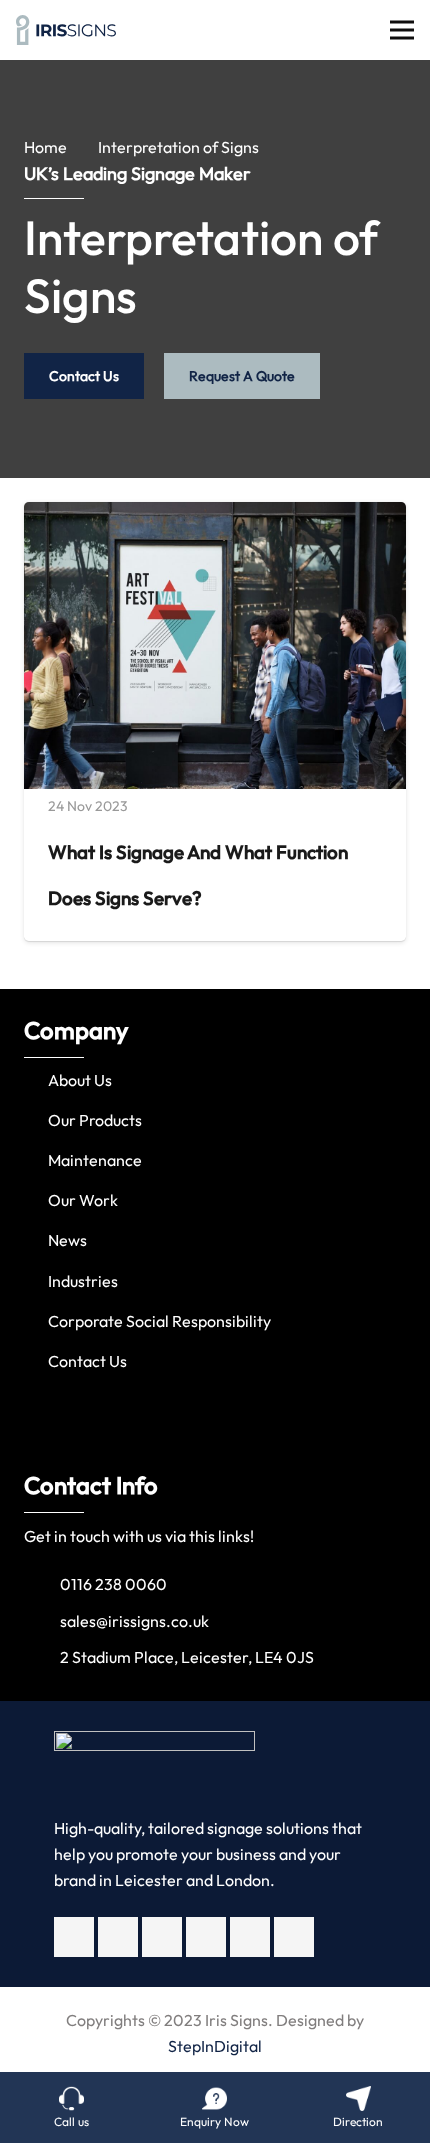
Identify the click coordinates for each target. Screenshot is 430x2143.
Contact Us (87, 1361)
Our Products (95, 1120)
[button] (19, 1201)
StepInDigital (215, 2046)
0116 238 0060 (113, 1584)
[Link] (66, 30)
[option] (215, 1201)
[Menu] (402, 30)
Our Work (83, 1200)
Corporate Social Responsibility (159, 1321)
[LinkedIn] (250, 1937)
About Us (80, 1080)
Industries (83, 1281)
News (67, 1240)
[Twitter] (118, 1937)
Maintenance (95, 1160)
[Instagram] (162, 1937)
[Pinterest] (294, 1937)
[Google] (206, 1937)
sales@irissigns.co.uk (134, 1621)
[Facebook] (74, 1937)
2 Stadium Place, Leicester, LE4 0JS (187, 1657)
